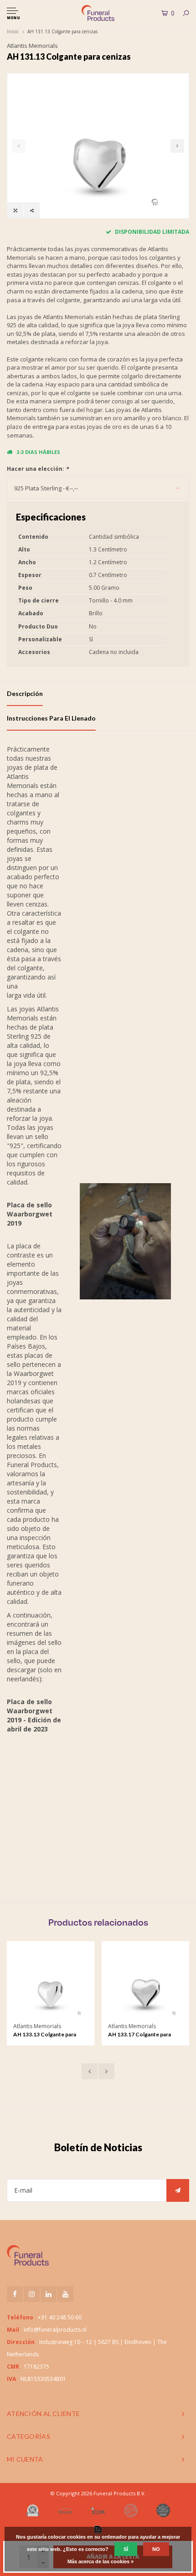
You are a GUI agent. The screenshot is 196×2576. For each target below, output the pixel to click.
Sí (126, 2549)
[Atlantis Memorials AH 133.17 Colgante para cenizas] (145, 1985)
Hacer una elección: (38, 469)
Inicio (13, 31)
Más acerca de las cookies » (101, 2561)
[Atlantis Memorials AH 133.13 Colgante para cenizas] (50, 1985)
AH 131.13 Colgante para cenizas (62, 31)
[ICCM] (98, 2511)
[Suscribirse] (178, 2190)
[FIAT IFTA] (131, 2510)
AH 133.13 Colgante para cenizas (45, 2035)
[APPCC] (163, 2510)
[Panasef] (65, 2510)
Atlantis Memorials (32, 46)
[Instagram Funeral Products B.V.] (32, 2294)
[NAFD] (33, 2510)
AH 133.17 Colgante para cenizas (139, 2035)
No (156, 2549)
